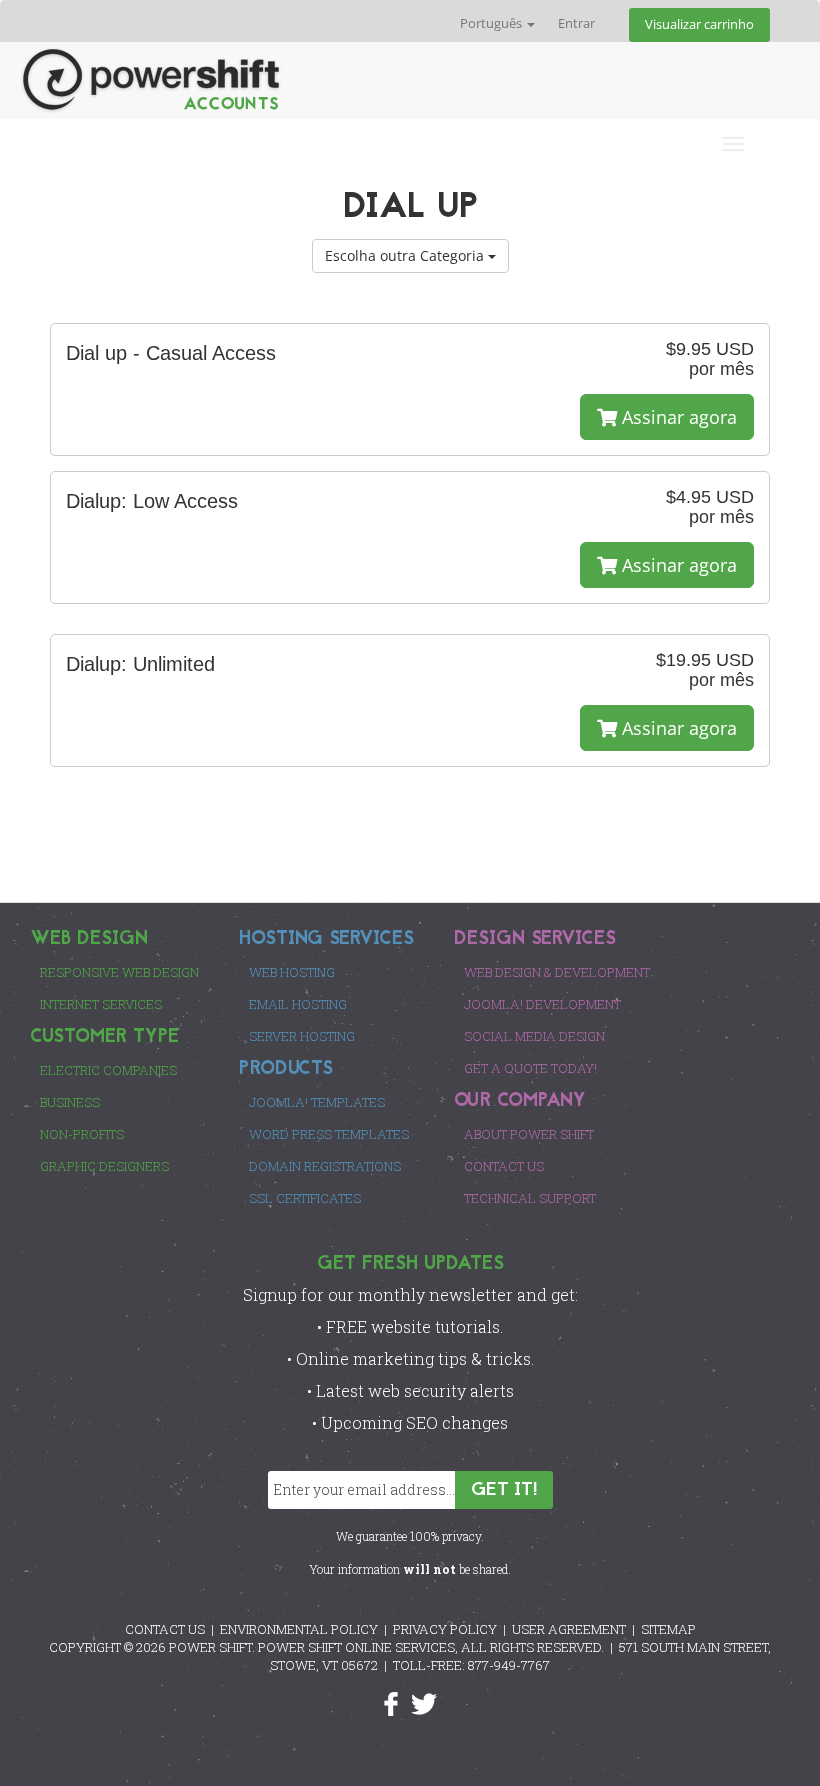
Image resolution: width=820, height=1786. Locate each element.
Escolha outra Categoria (406, 255)
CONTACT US (165, 1629)
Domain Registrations (325, 1166)
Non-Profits (82, 1134)
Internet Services (101, 1004)
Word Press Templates (329, 1134)
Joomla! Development (542, 1004)
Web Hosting (292, 972)
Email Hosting (298, 1004)
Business (70, 1102)
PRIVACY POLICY (445, 1629)
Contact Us (504, 1166)
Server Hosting (302, 1036)
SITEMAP (668, 1629)
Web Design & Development (557, 972)
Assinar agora (677, 417)
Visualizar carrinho (699, 24)
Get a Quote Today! (530, 1068)
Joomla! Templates (317, 1102)
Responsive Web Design (119, 972)
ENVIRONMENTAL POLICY (299, 1629)
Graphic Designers (104, 1166)
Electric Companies (108, 1070)
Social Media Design (534, 1036)
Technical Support (530, 1198)
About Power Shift (529, 1134)
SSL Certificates (305, 1198)
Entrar (576, 23)
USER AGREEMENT (569, 1629)
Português (492, 23)
